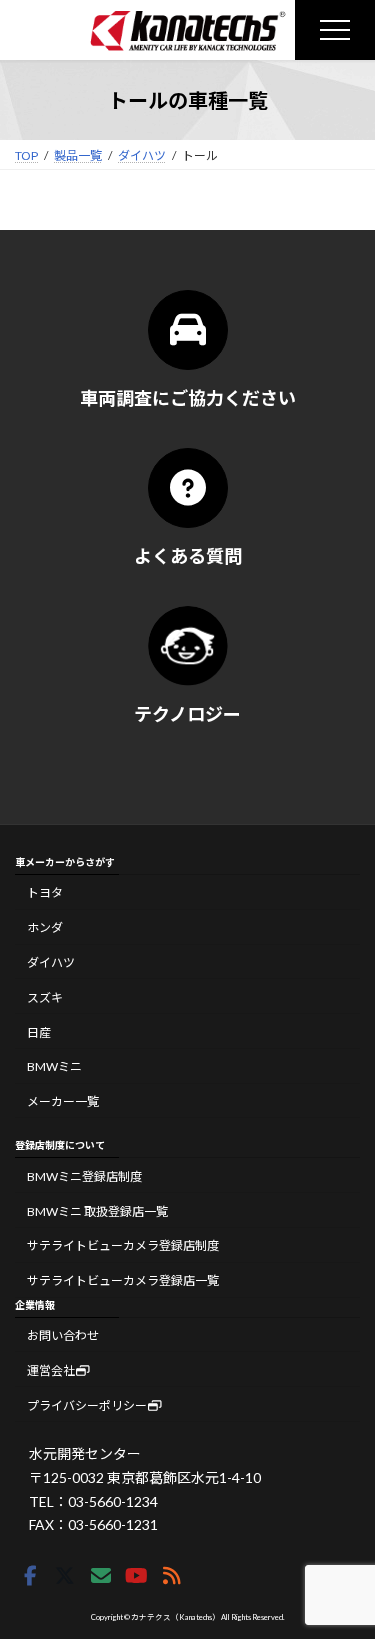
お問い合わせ (63, 1335)
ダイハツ (51, 962)
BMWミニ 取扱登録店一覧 (97, 1211)
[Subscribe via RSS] (172, 1576)
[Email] (101, 1576)
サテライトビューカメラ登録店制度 (123, 1245)
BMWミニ (54, 1066)
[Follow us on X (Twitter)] (65, 1576)
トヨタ (45, 892)
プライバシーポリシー (87, 1405)
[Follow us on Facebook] (30, 1576)
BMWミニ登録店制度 (84, 1176)
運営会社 (51, 1370)
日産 (39, 1031)
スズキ (45, 997)
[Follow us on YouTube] (136, 1576)
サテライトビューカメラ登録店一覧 (123, 1280)
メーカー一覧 (63, 1101)
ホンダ (45, 927)
